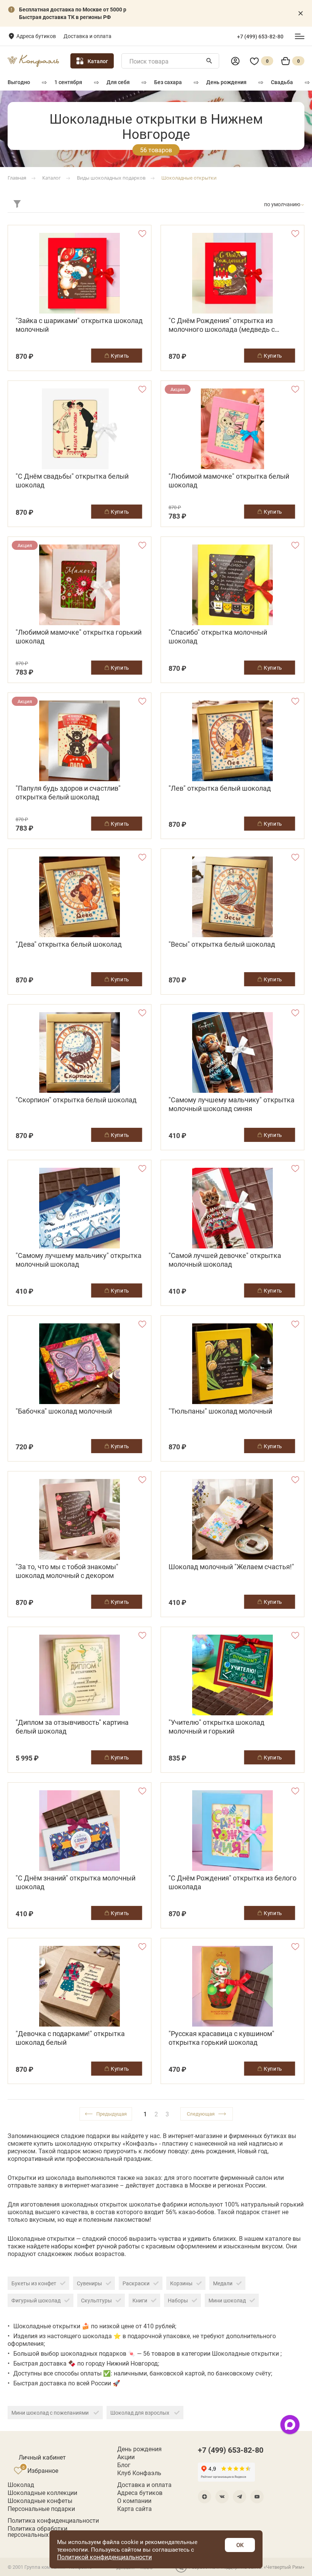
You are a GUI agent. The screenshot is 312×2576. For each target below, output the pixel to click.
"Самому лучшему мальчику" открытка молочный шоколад (79, 1260)
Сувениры (89, 2283)
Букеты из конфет (34, 2283)
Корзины (181, 2283)
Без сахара (168, 82)
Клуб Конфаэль (139, 2473)
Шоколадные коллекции (42, 2493)
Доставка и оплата (88, 36)
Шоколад (21, 2485)
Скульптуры (96, 2300)
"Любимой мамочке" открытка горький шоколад (79, 637)
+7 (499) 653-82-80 (260, 37)
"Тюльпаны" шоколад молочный (220, 1411)
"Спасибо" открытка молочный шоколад (218, 637)
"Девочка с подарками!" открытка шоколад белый (70, 2038)
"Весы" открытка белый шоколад (222, 944)
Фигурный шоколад (36, 2300)
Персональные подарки (41, 2509)
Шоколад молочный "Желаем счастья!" (231, 1567)
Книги (140, 2300)
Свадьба (282, 82)
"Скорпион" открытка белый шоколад (76, 1100)
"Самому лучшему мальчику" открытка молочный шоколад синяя (232, 1104)
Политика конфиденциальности (53, 2520)
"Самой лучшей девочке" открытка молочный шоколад (225, 1260)
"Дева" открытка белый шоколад (69, 944)
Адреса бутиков (36, 36)
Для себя (118, 82)
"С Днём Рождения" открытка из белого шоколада (232, 1882)
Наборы (178, 2300)
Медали (223, 2283)
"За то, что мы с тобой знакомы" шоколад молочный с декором (67, 1571)
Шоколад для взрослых (140, 2413)
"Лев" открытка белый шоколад (220, 788)
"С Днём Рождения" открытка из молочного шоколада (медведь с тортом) (222, 325)
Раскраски (136, 2283)
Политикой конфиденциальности (104, 2557)
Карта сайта (135, 2509)
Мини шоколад (227, 2300)
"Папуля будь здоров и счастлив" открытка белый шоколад (68, 793)
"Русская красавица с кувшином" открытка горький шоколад (221, 2038)
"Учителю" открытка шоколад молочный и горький (216, 1727)
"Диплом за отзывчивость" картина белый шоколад (72, 1727)
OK (240, 2545)
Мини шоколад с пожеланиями (51, 2413)
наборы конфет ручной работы (95, 2246)
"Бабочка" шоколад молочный (64, 1411)
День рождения (226, 82)
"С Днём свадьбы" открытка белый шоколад (72, 481)
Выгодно (19, 82)
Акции (126, 2457)
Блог (124, 2465)
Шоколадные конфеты (40, 2501)
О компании (134, 2501)
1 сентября (68, 82)
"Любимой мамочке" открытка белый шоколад (229, 481)
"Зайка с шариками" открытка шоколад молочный (79, 325)
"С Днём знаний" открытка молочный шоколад (76, 1882)
